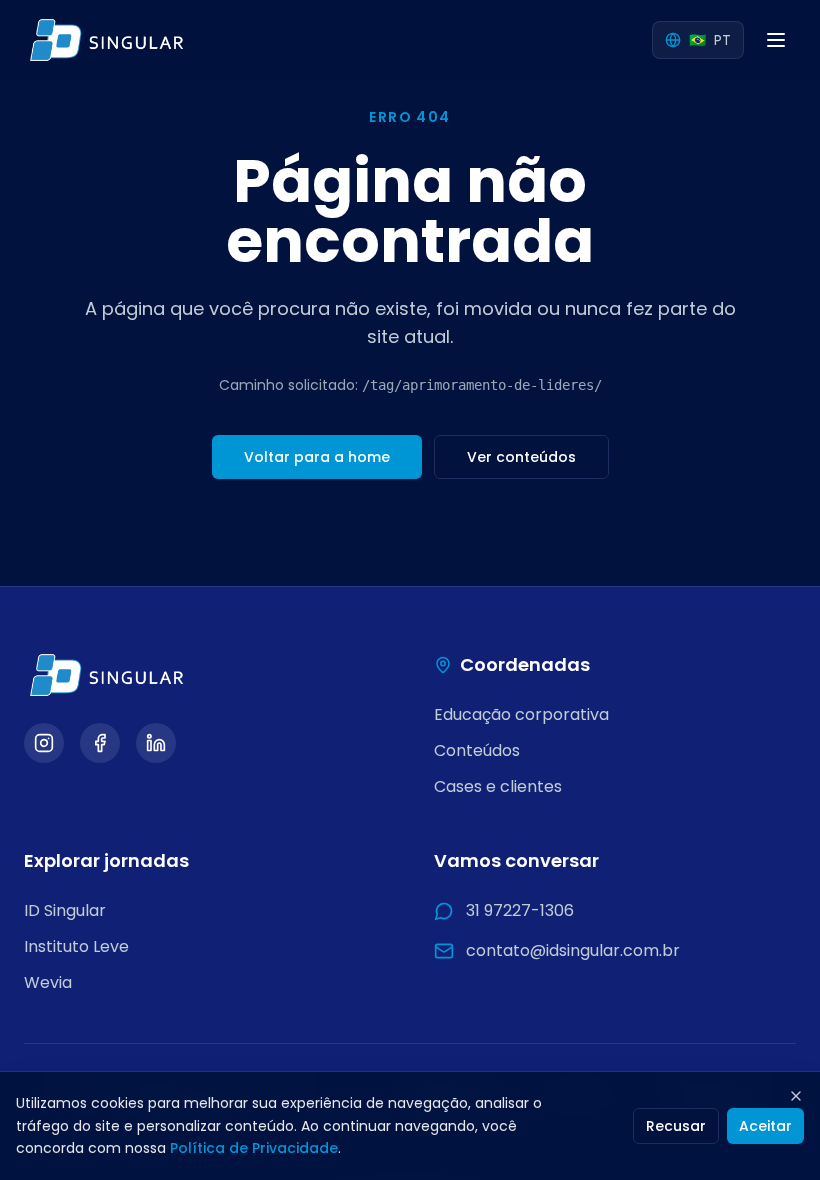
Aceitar (765, 1126)
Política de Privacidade (254, 1148)
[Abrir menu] (776, 40)
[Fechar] (796, 1096)
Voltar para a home (317, 457)
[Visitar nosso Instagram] (44, 743)
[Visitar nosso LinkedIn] (156, 743)
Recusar (676, 1126)
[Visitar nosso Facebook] (100, 743)
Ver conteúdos (521, 457)
